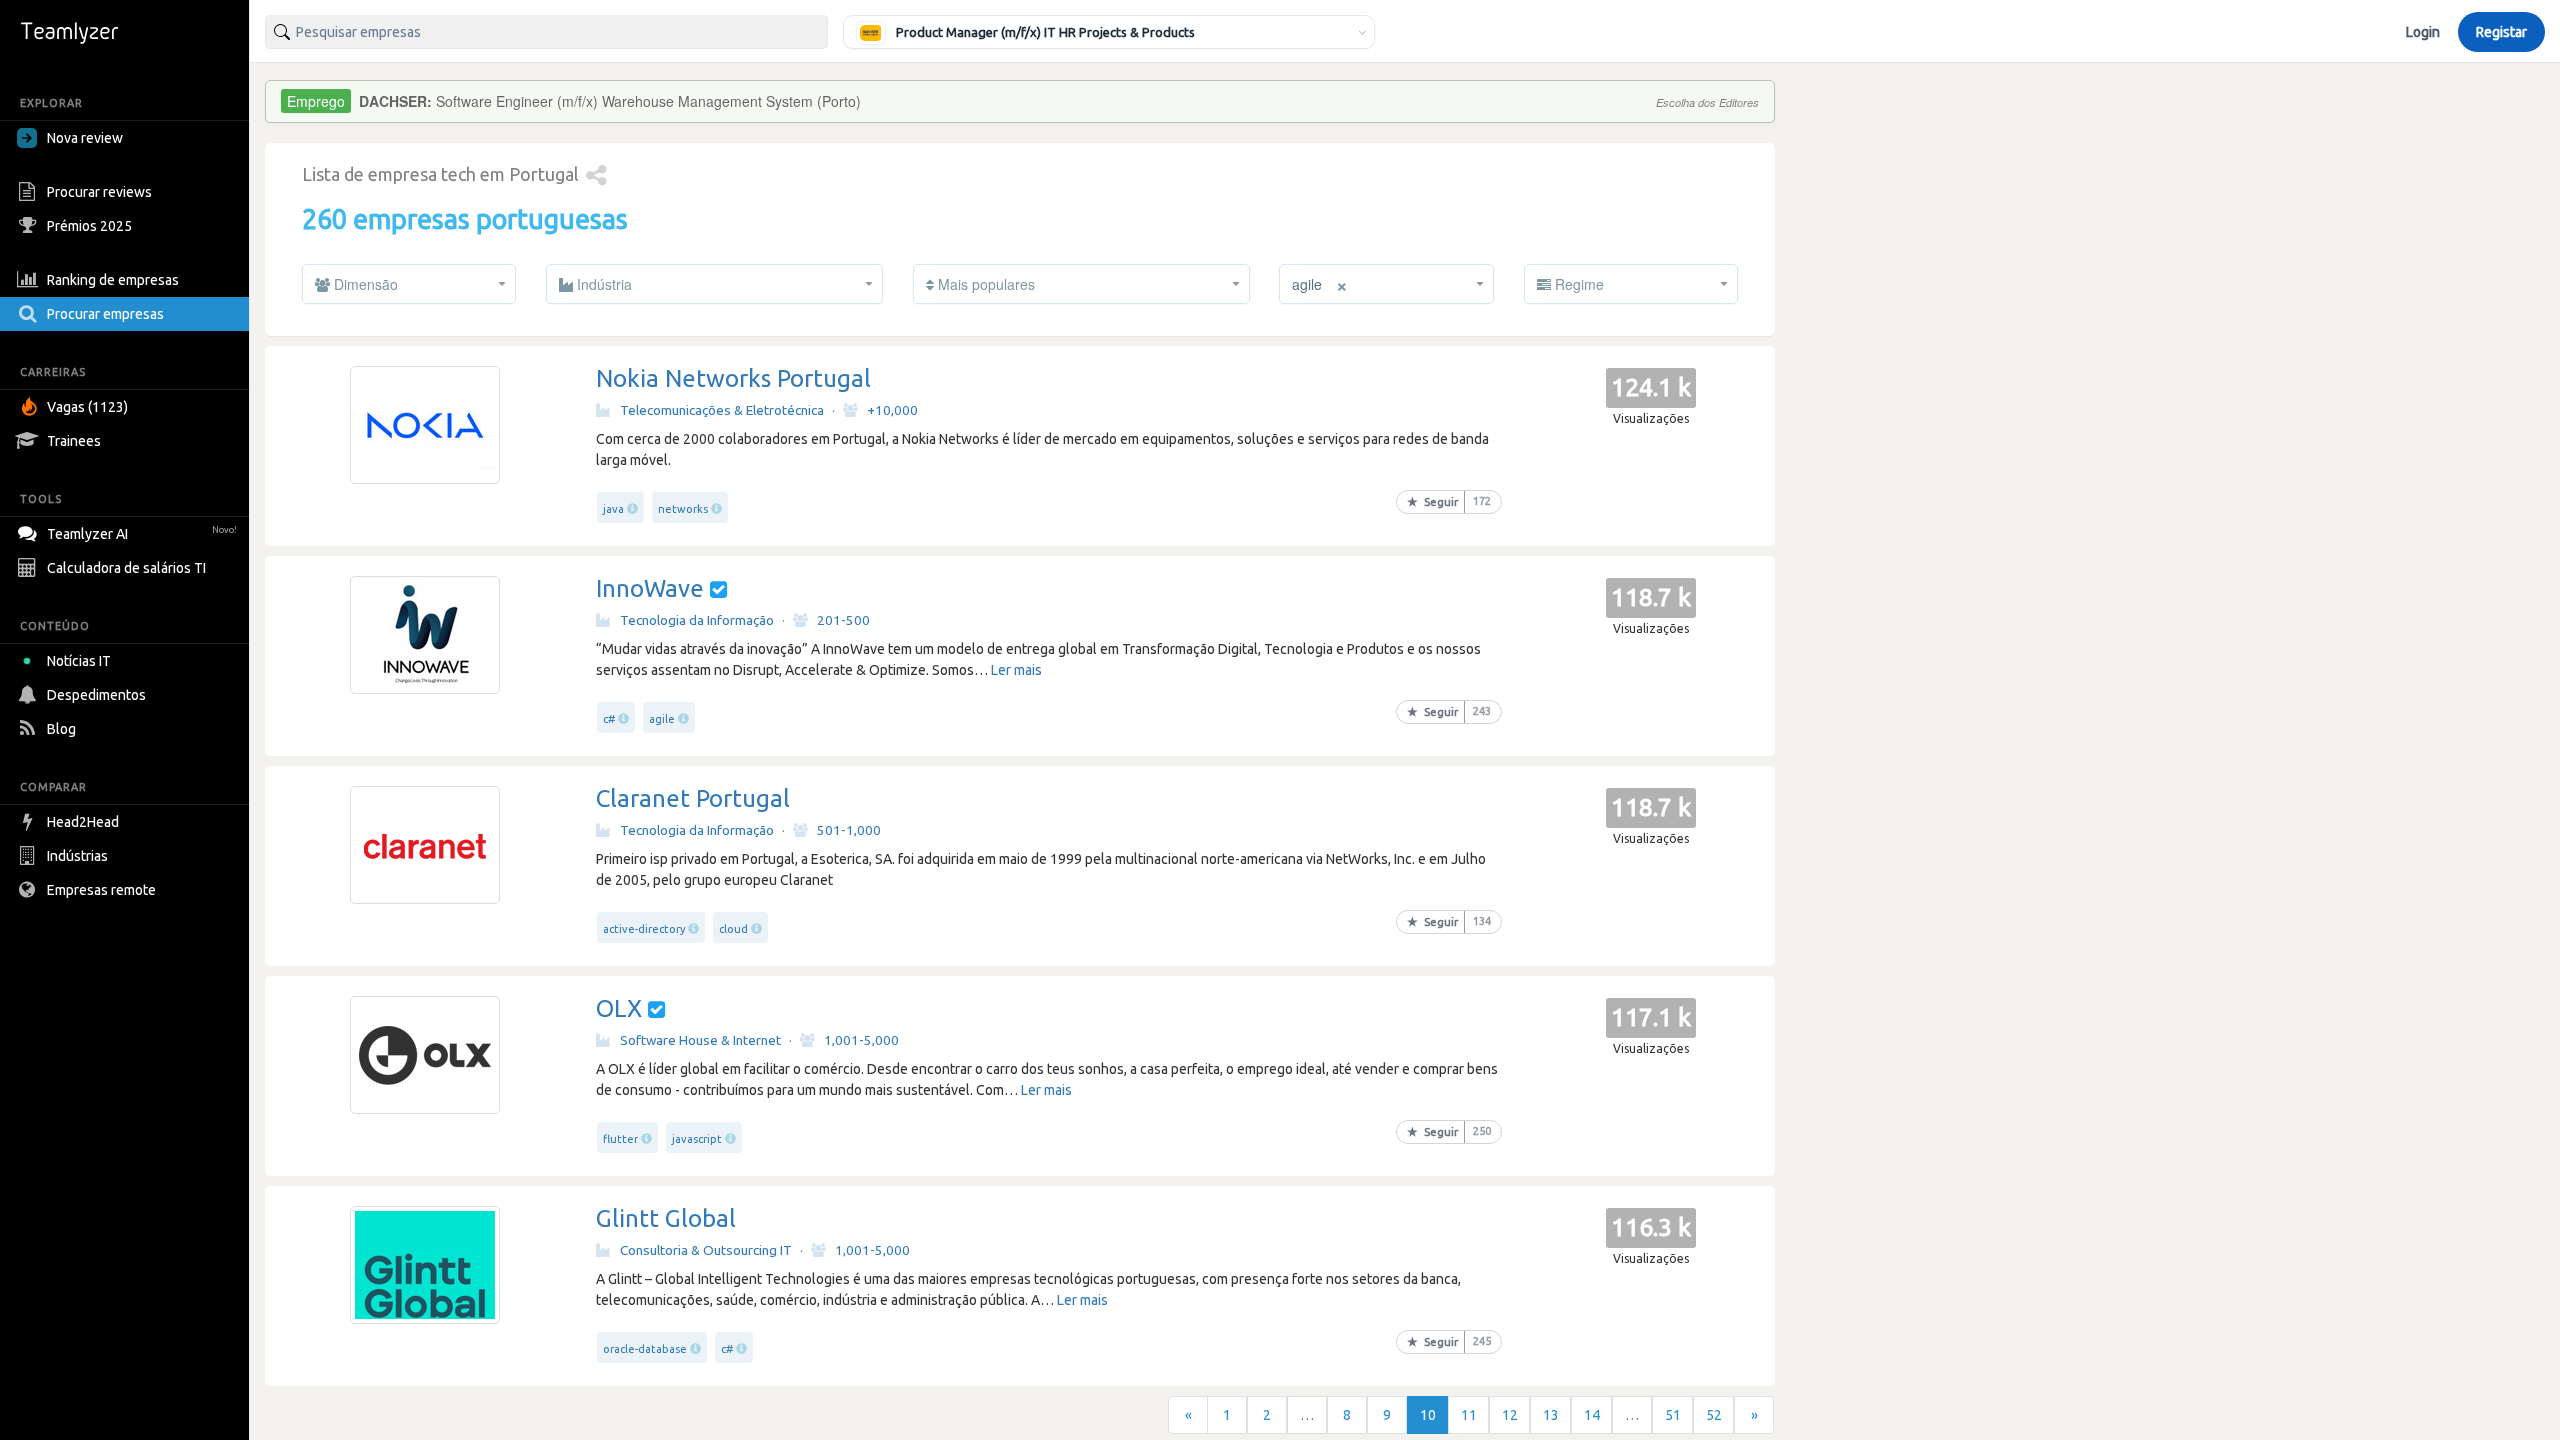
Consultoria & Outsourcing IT (706, 1250)
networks (683, 509)
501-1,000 (849, 830)
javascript (697, 1139)
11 (1469, 1415)
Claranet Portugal (693, 798)
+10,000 (892, 410)
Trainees (74, 441)
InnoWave (650, 588)
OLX (622, 1008)
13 (1551, 1415)
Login (2423, 32)
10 (1428, 1415)
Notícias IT (79, 661)
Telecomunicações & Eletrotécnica (722, 410)
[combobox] (546, 32)
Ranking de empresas (113, 280)
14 (1592, 1415)
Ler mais (1016, 670)
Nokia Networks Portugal (733, 378)
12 (1510, 1415)
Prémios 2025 (89, 226)
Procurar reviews (99, 192)
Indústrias (77, 856)
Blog (61, 729)
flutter (620, 1139)
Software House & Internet (700, 1040)
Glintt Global (666, 1218)
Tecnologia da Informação (697, 620)
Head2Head (83, 822)
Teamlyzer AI (142, 534)
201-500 (843, 620)
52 (1714, 1415)
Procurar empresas (105, 314)
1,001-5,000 (861, 1040)
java (613, 509)
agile (662, 719)
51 (1673, 1415)
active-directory (644, 929)
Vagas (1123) (87, 407)
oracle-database (645, 1349)
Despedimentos (96, 695)
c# (609, 719)
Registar (2501, 32)
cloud (733, 929)
